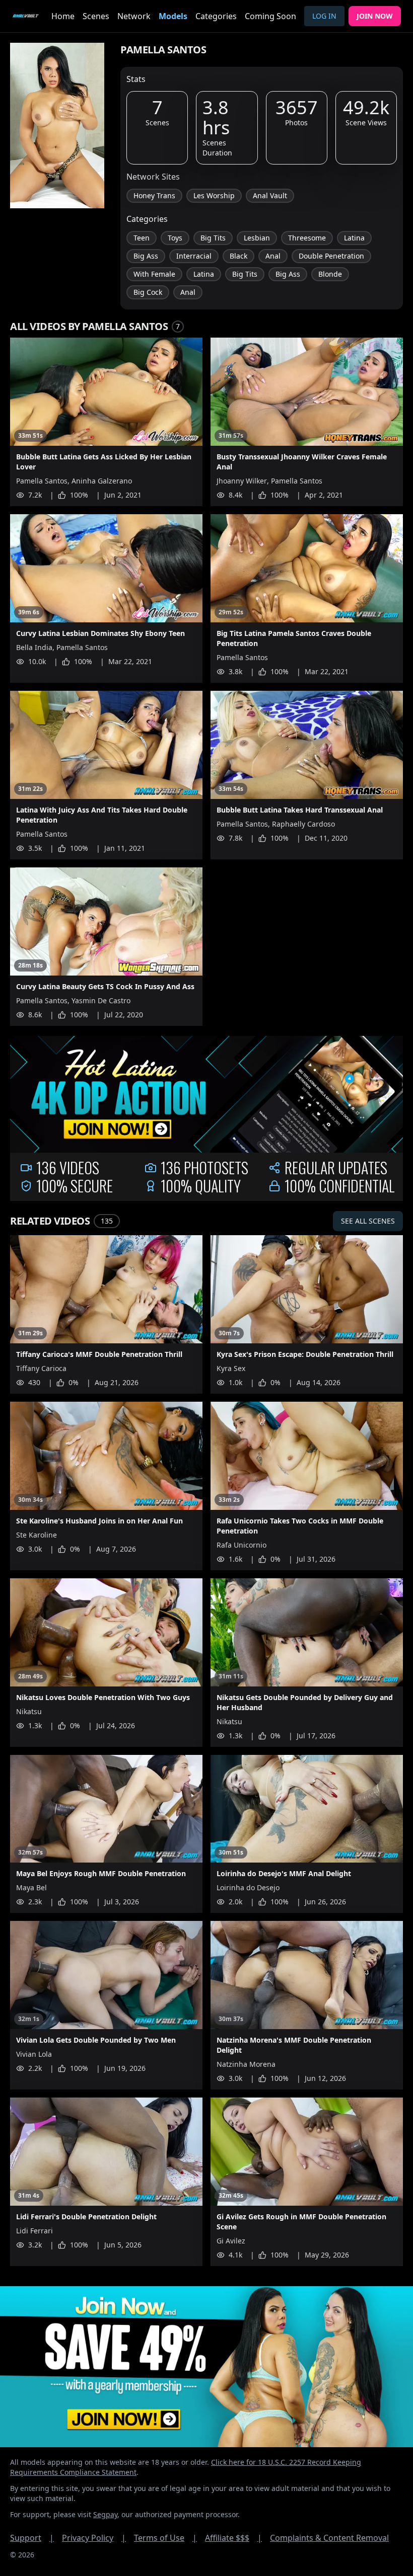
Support (32, 2538)
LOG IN (324, 16)
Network (134, 16)
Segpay (105, 2514)
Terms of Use (165, 2538)
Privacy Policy (94, 2538)
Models (173, 16)
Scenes (96, 16)
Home (63, 16)
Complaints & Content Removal (329, 2538)
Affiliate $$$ (233, 2538)
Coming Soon (270, 16)
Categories (216, 16)
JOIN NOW (375, 16)
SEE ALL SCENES (368, 1221)
